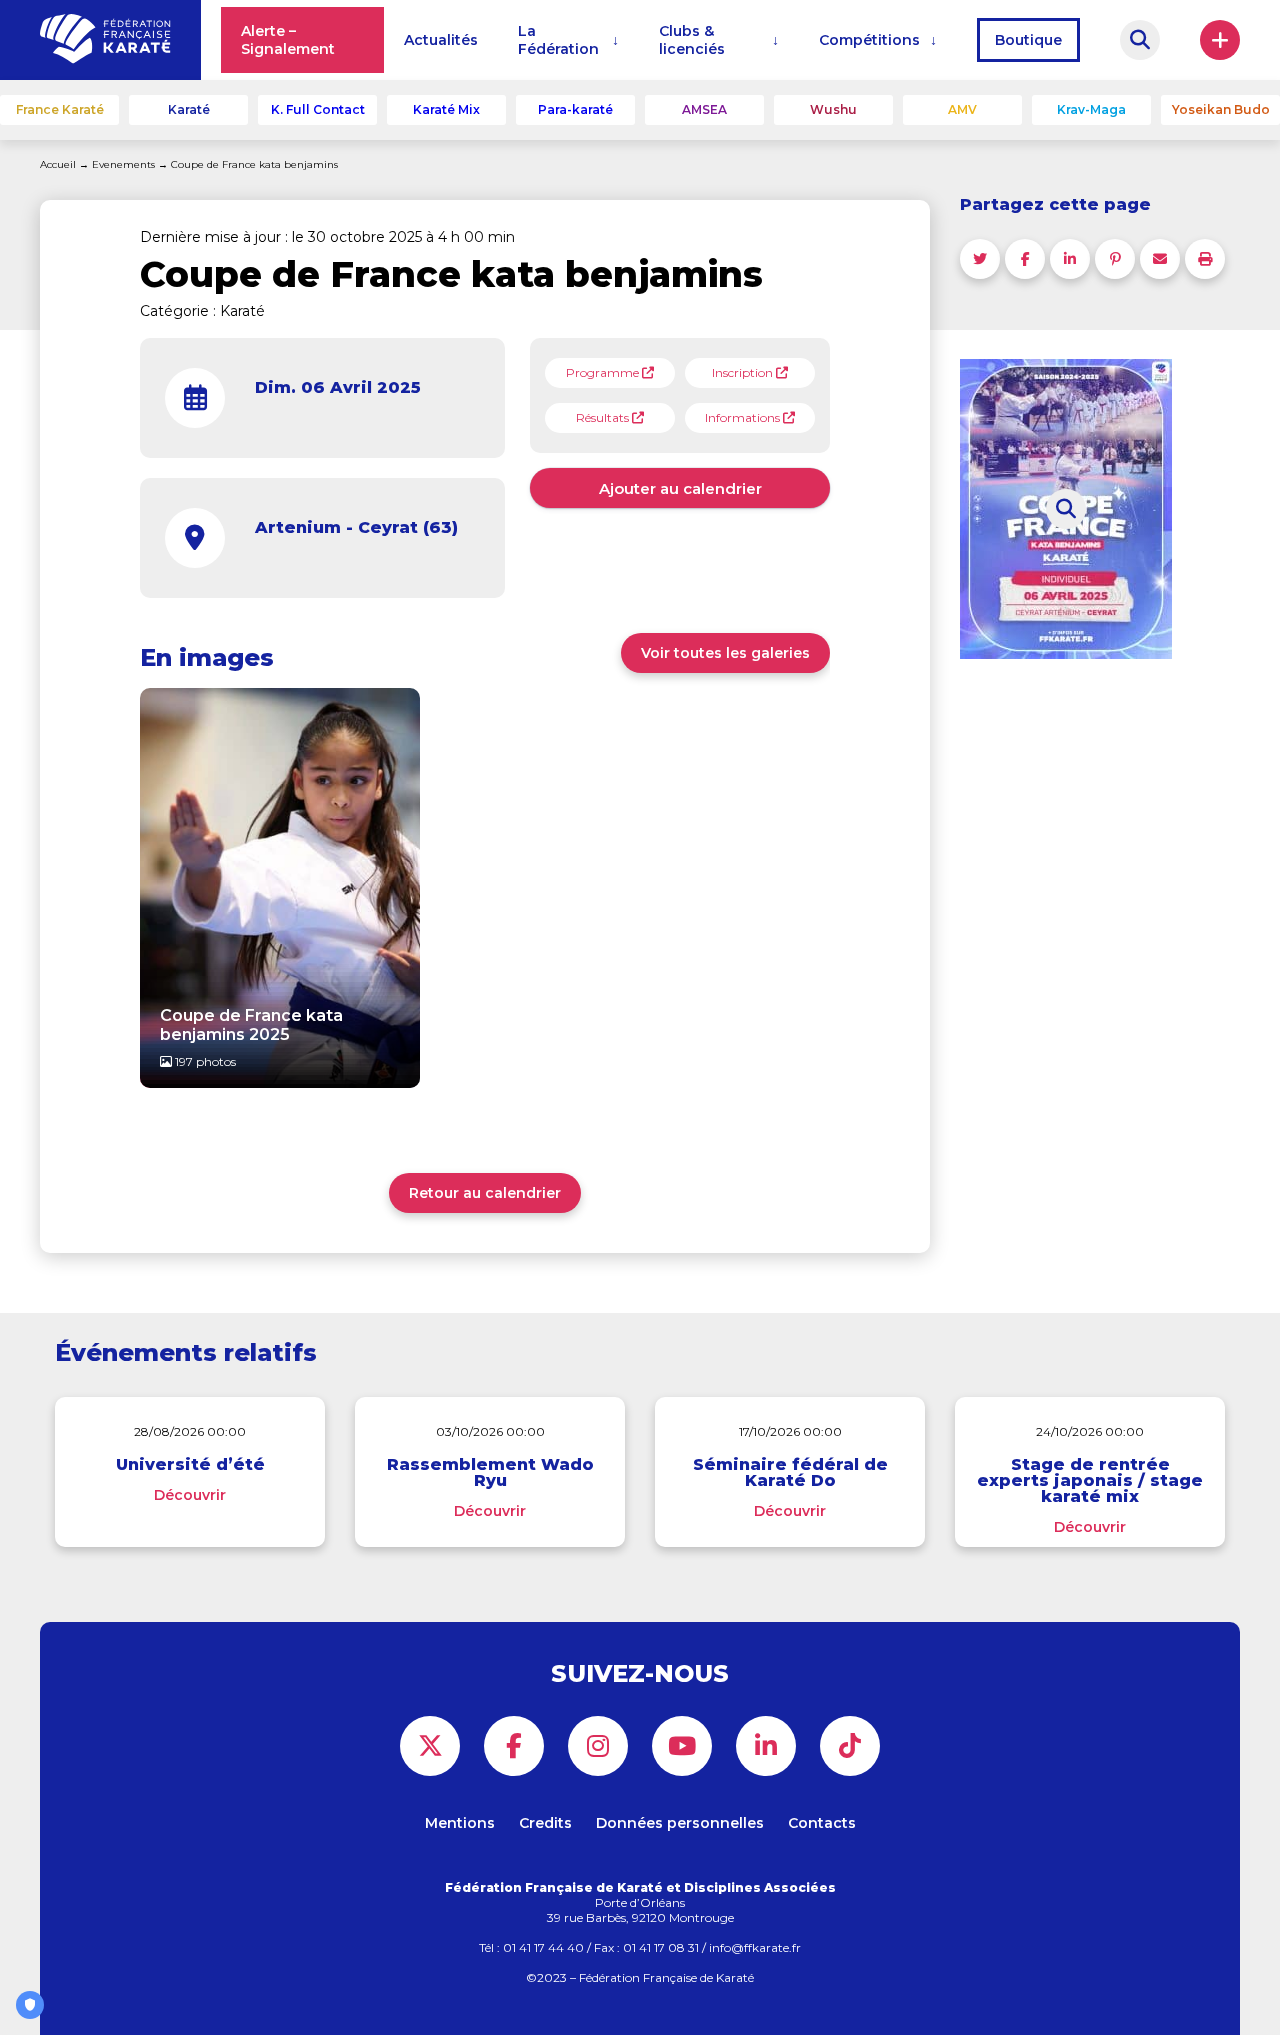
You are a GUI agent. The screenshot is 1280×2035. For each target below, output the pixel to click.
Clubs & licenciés (692, 40)
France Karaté (60, 109)
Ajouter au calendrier (680, 488)
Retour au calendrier (485, 1193)
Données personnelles (680, 1823)
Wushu (833, 109)
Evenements (123, 164)
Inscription (744, 372)
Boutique (1028, 40)
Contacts (822, 1823)
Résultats (604, 417)
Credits (545, 1823)
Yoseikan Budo (1221, 109)
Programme (604, 372)
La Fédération (558, 40)
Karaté (189, 109)
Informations (744, 417)
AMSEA (704, 109)
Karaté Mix (446, 109)
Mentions (460, 1823)
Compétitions (869, 40)
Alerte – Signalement (288, 40)
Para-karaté (575, 109)
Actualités (441, 40)
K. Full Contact (318, 109)
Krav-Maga (1091, 109)
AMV (962, 109)
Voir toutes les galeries (725, 653)
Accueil (58, 164)
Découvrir (190, 1495)
